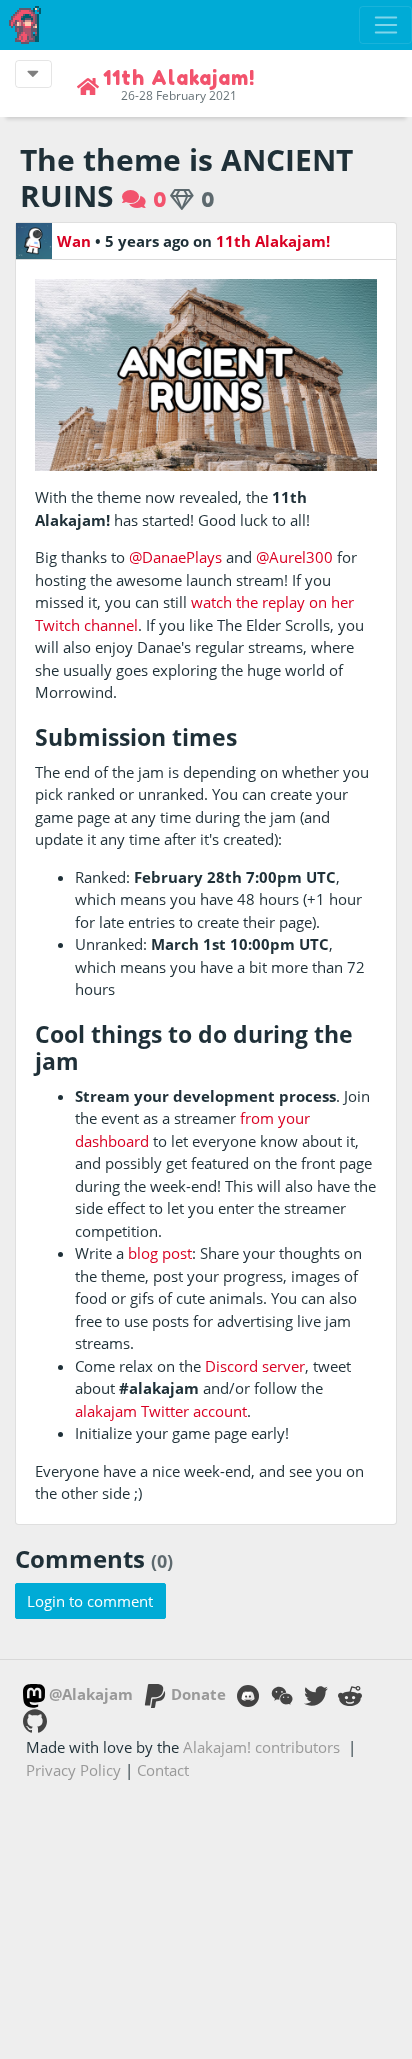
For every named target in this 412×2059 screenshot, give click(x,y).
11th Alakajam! (273, 241)
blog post (160, 1253)
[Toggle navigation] (385, 25)
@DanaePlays (175, 557)
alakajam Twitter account (161, 1411)
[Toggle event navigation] (33, 74)
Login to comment (90, 1601)
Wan (74, 241)
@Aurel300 (294, 557)
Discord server (255, 1366)
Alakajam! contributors (261, 1747)
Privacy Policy (73, 1770)
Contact (163, 1770)
